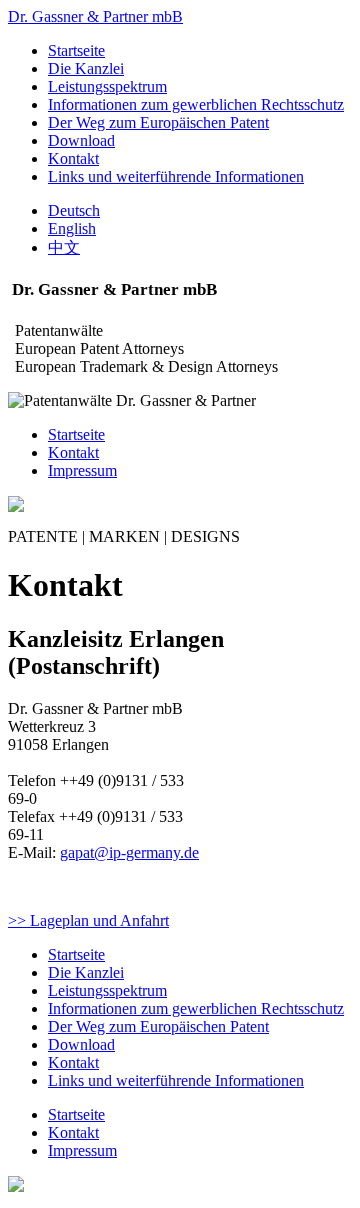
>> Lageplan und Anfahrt (88, 920)
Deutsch (74, 210)
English (72, 228)
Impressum (82, 470)
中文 (64, 247)
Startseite (76, 50)
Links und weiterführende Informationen (176, 176)
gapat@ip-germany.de (129, 852)
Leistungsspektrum (107, 86)
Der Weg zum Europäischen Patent (158, 122)
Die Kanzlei (86, 68)
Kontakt (73, 158)
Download (81, 140)
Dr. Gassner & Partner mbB (95, 16)
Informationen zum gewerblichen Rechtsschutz (196, 104)
